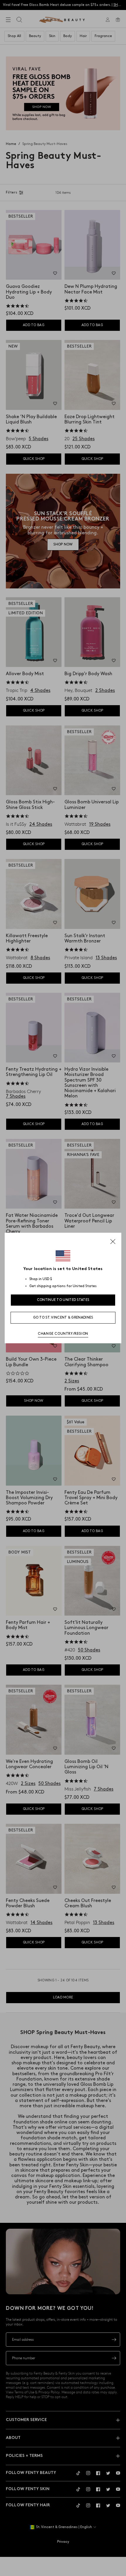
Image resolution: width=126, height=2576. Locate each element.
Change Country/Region (63, 1334)
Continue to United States (63, 1300)
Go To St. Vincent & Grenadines (63, 1318)
